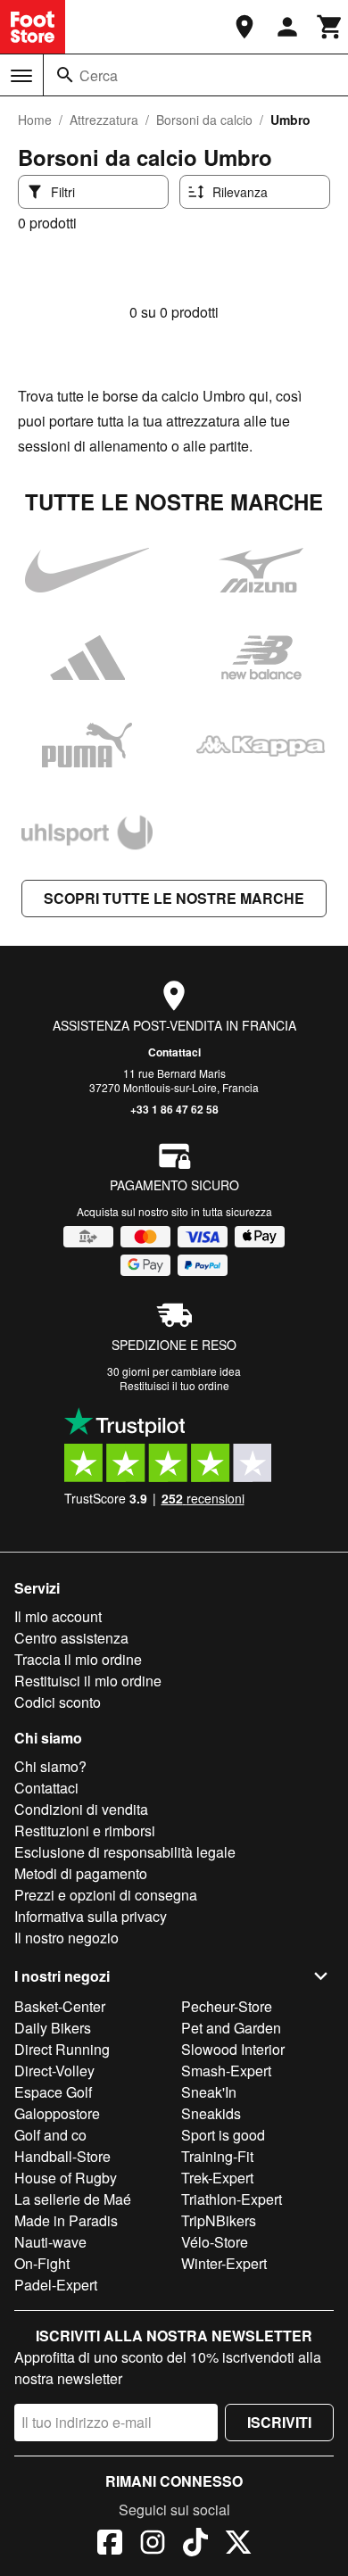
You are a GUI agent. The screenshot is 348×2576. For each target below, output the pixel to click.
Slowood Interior (233, 2049)
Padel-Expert (56, 2285)
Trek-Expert (217, 2178)
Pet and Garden (231, 2028)
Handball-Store (62, 2156)
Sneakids (211, 2113)
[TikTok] (195, 2545)
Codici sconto (58, 1702)
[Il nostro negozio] (244, 27)
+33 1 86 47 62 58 (174, 1109)
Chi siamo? (50, 1766)
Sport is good (223, 2135)
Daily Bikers (53, 2028)
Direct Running (62, 2049)
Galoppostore (57, 2113)
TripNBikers (219, 2220)
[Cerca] (65, 75)
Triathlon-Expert (232, 2199)
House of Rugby (66, 2178)
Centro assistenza (71, 1638)
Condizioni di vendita (81, 1809)
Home (35, 120)
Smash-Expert (226, 2071)
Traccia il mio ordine (78, 1659)
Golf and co (50, 2135)
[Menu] (21, 76)
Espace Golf (53, 2092)
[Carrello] (330, 27)
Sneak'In (209, 2092)
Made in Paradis (66, 2220)
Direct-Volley (54, 2071)
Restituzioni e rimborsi (85, 1831)
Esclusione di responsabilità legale (125, 1852)
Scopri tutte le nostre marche (174, 898)
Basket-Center (60, 2006)
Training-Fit (217, 2156)
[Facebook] (110, 2545)
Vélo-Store (215, 2242)
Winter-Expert (224, 2263)
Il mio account (58, 1616)
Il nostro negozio (66, 1938)
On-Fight (42, 2263)
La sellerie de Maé (73, 2199)
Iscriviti (279, 2422)
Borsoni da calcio (204, 120)
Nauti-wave (50, 2242)
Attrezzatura (104, 120)
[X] (238, 2545)
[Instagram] (153, 2545)
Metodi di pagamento (81, 1873)
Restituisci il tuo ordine (174, 1385)
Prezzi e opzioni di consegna (106, 1895)
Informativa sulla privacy (91, 1916)
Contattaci (174, 1052)
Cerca (99, 75)
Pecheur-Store (227, 2006)
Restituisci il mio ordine (88, 1681)
